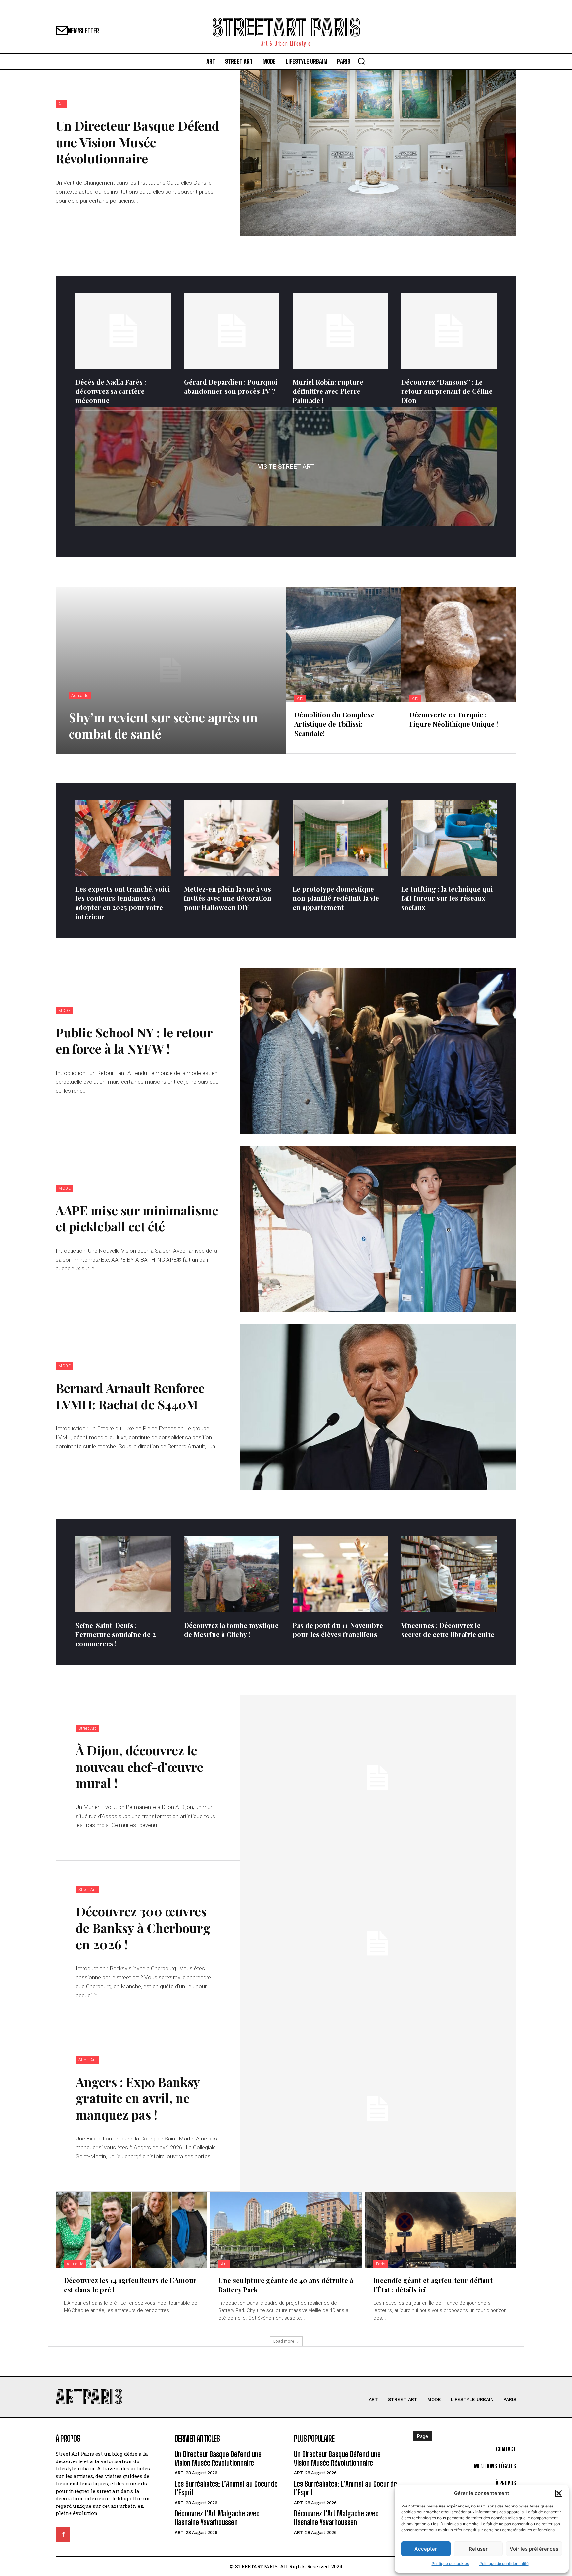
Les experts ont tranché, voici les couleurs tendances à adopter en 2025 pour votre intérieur (123, 903)
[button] (559, 2493)
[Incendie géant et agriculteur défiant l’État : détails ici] (441, 2230)
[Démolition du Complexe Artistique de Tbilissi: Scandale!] (344, 644)
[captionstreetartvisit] (286, 467)
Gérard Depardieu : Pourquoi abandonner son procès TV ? (231, 386)
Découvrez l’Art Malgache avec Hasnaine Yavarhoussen (217, 2518)
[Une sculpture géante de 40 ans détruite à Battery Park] (286, 2230)
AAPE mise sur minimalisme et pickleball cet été (137, 1218)
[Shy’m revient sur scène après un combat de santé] (171, 670)
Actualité (80, 696)
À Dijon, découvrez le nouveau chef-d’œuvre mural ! (140, 1767)
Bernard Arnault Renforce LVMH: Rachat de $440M (130, 1396)
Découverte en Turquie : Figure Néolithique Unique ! (454, 719)
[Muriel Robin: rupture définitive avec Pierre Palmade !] (340, 331)
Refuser (478, 2549)
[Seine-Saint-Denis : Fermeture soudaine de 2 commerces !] (123, 1574)
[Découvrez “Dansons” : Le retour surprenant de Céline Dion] (449, 331)
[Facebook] (63, 2534)
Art (61, 104)
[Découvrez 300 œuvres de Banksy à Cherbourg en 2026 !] (378, 1943)
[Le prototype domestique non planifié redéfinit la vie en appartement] (340, 838)
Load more (284, 2341)
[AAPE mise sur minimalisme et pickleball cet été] (378, 1229)
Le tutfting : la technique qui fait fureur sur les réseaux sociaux (447, 898)
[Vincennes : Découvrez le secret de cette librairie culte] (449, 1574)
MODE (64, 1011)
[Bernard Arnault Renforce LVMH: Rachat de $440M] (378, 1407)
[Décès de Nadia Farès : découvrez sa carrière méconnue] (123, 331)
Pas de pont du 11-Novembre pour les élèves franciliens (338, 1630)
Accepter (426, 2549)
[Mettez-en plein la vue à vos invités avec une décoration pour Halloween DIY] (232, 838)
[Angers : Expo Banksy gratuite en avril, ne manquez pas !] (378, 2109)
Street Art (87, 1728)
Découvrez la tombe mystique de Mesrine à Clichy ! (231, 1630)
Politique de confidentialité (504, 2564)
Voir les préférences (534, 2549)
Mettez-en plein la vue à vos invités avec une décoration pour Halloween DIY (228, 898)
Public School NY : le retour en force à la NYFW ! (134, 1040)
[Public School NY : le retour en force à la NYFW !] (378, 1051)
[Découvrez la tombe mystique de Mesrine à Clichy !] (232, 1574)
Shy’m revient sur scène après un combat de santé (163, 725)
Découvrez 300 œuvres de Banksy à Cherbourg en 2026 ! (143, 1928)
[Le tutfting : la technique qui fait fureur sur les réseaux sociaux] (449, 838)
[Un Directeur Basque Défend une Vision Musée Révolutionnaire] (378, 153)
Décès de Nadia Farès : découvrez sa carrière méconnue (111, 391)
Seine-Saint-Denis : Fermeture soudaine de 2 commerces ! (116, 1634)
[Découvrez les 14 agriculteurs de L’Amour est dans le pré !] (131, 2230)
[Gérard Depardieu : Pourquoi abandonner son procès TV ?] (232, 331)
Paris (381, 2264)
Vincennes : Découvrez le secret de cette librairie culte (448, 1630)
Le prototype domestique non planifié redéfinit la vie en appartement (336, 898)
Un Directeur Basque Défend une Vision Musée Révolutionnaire (137, 142)
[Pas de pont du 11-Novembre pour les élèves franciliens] (340, 1574)
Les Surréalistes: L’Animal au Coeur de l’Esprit (226, 2488)
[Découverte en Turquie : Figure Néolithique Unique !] (459, 644)
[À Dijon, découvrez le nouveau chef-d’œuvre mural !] (378, 1778)
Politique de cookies (450, 2564)
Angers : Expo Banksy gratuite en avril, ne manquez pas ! (138, 2098)
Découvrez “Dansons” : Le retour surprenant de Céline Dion (447, 391)
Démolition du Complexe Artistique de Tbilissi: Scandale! (334, 724)
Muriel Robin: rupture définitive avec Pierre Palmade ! (328, 391)
